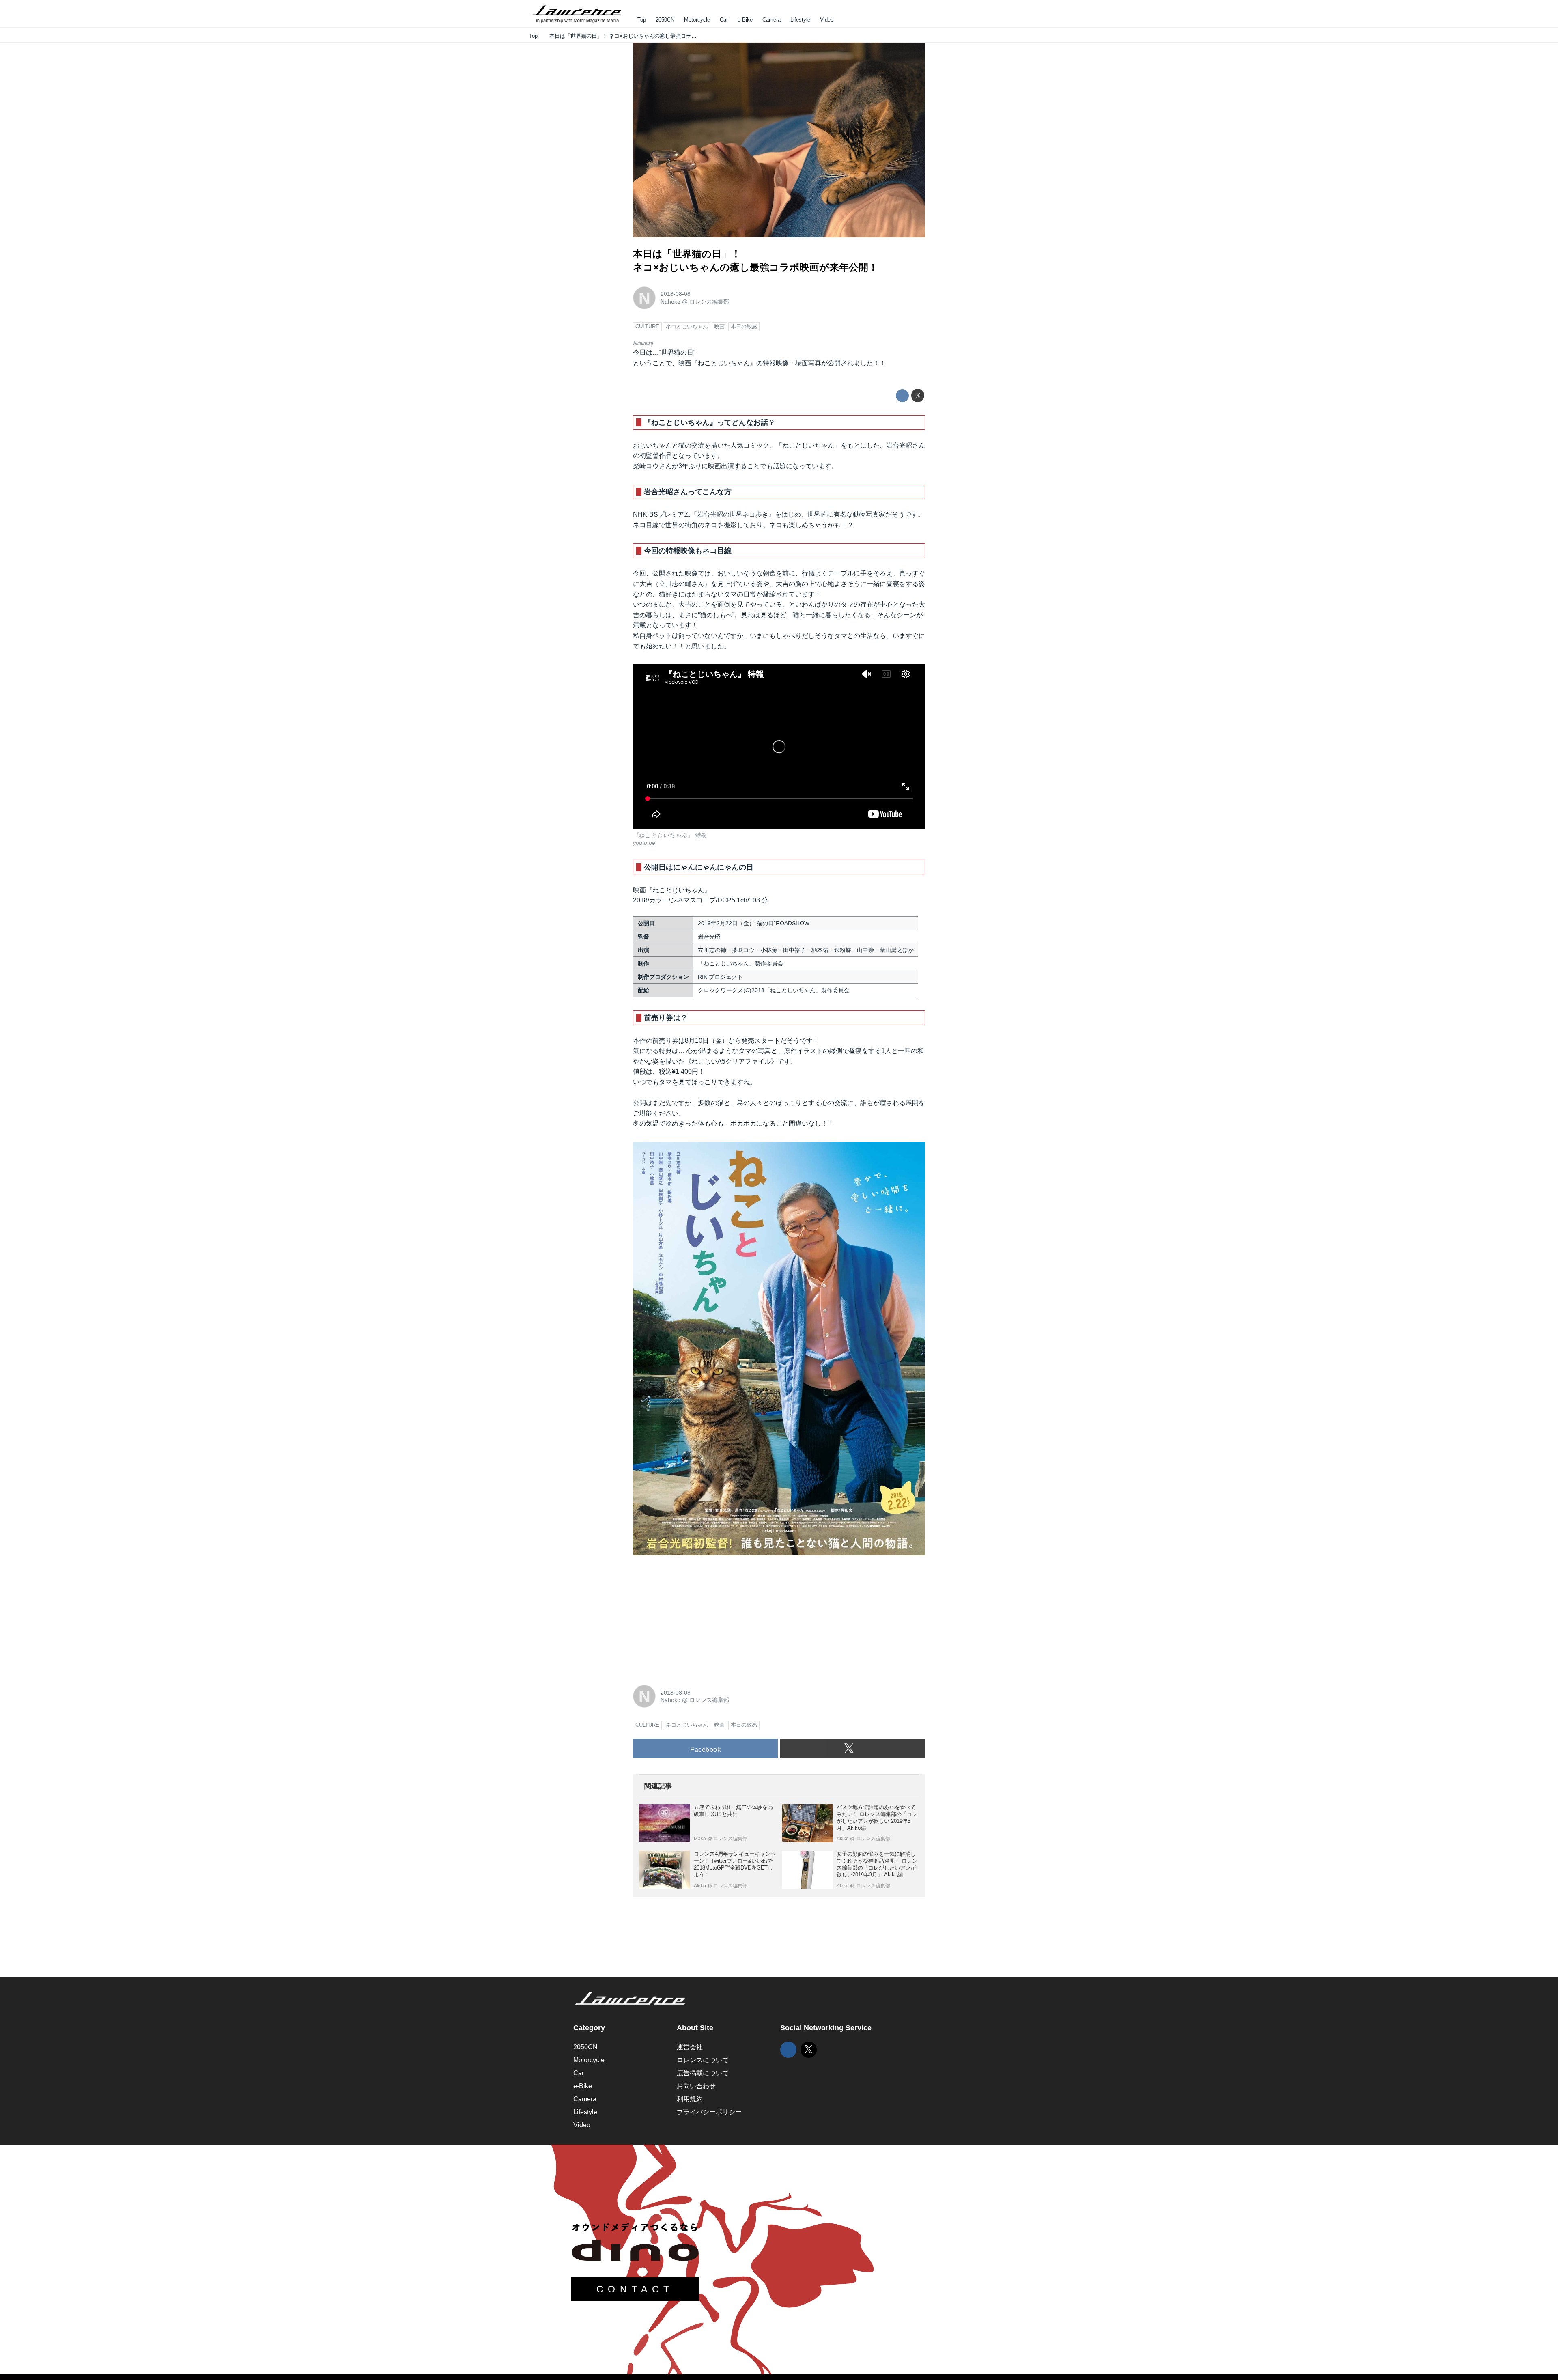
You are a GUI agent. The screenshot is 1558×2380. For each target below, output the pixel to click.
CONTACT (635, 2289)
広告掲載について (703, 2073)
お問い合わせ (696, 2086)
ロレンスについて (703, 2060)
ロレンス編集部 (709, 302)
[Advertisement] (694, 1619)
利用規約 (690, 2099)
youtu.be (644, 843)
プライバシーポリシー (709, 2112)
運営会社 (690, 2047)
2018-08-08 (676, 294)
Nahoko (670, 302)
